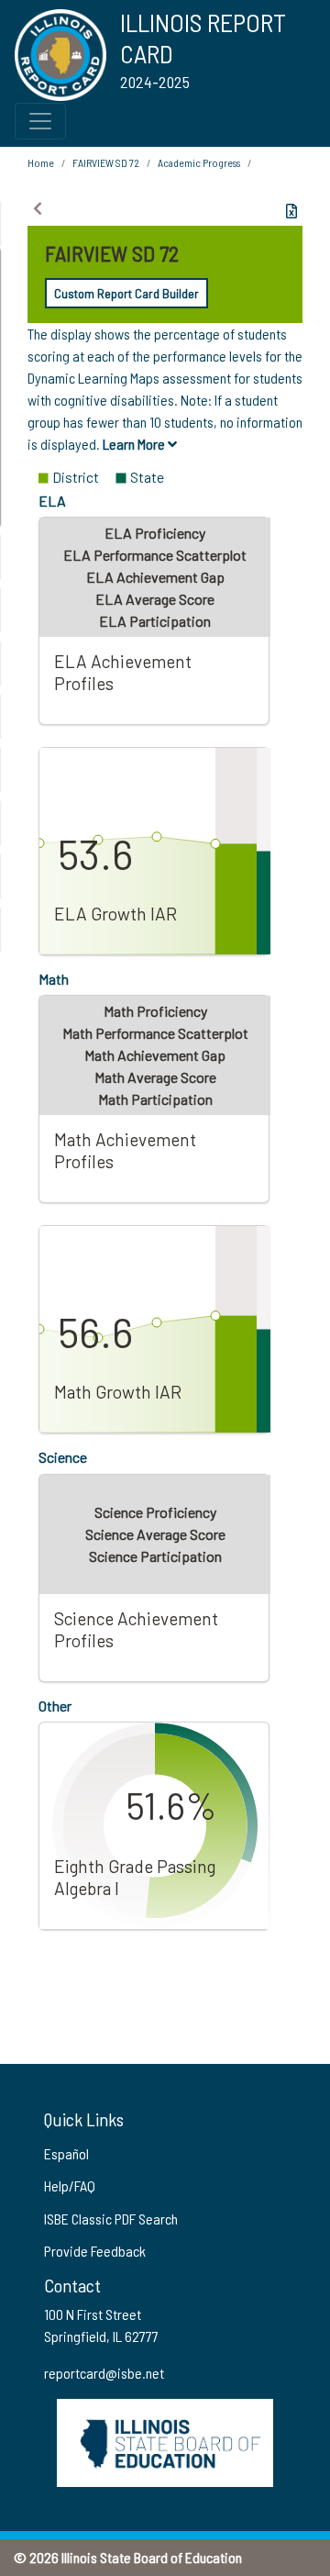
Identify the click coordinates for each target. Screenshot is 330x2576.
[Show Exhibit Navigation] (38, 208)
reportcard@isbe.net (104, 2373)
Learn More (135, 444)
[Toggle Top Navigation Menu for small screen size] (40, 121)
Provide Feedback (95, 2251)
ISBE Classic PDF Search (111, 2219)
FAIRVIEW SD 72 (106, 162)
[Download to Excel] (291, 211)
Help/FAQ (70, 2186)
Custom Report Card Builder (126, 293)
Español (66, 2153)
